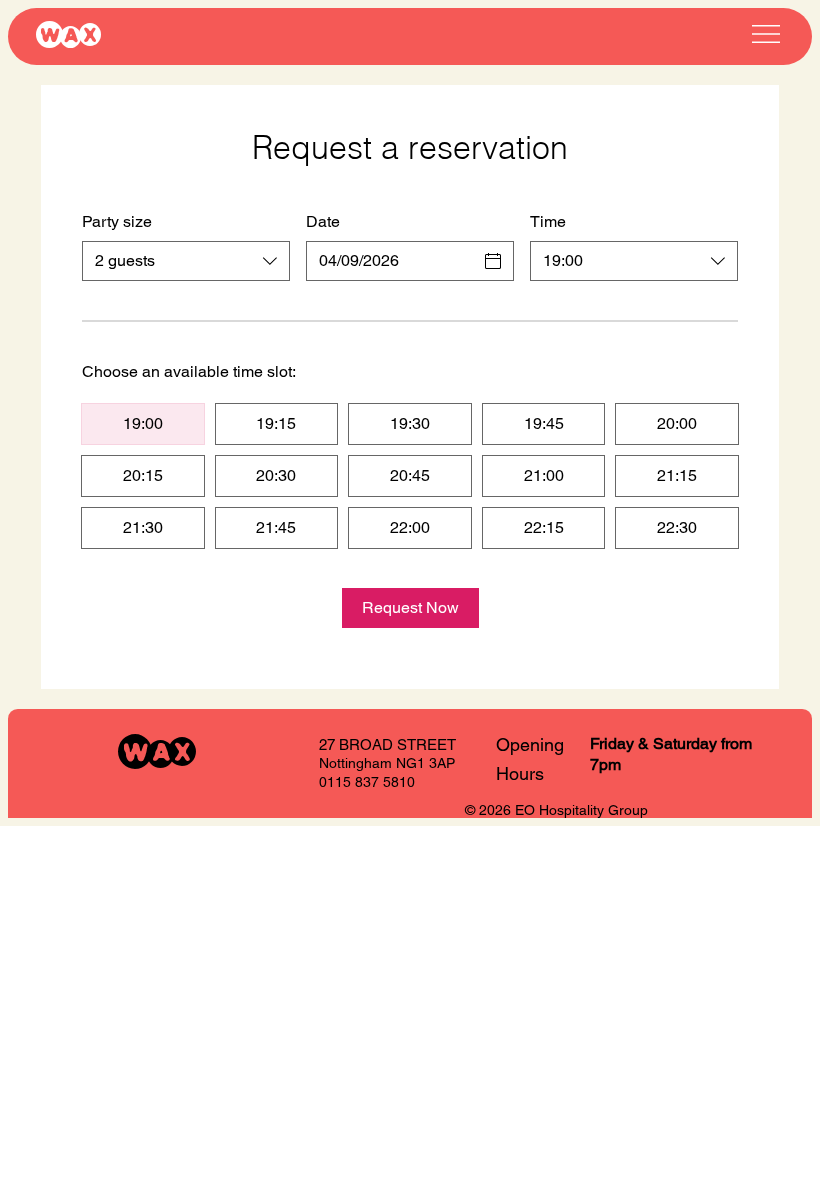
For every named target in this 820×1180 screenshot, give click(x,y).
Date (323, 221)
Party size (117, 221)
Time (548, 221)
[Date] (493, 261)
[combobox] (186, 261)
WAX (68, 35)
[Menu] (765, 33)
